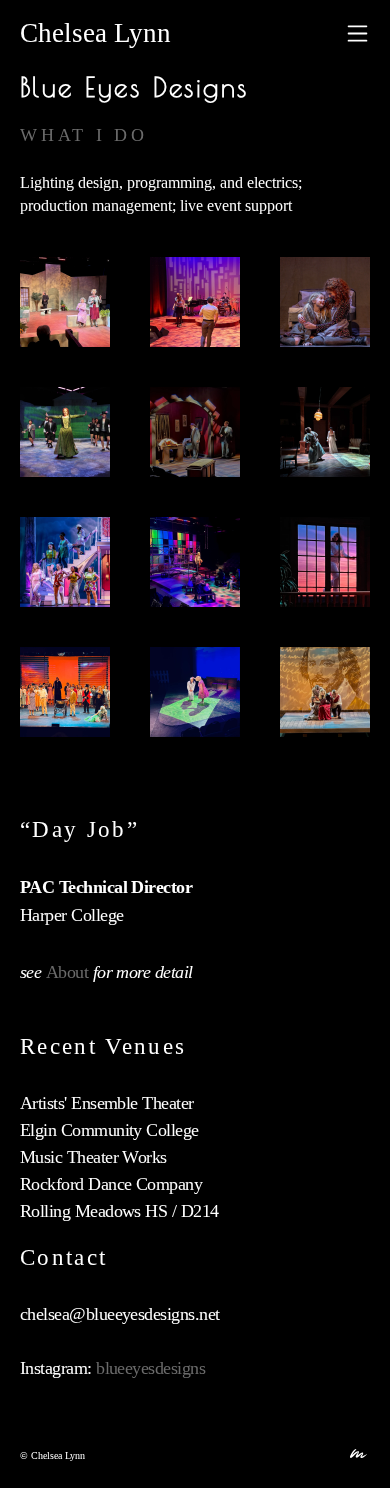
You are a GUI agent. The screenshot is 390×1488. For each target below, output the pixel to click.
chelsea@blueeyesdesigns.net (119, 1314)
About (67, 972)
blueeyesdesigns (150, 1368)
